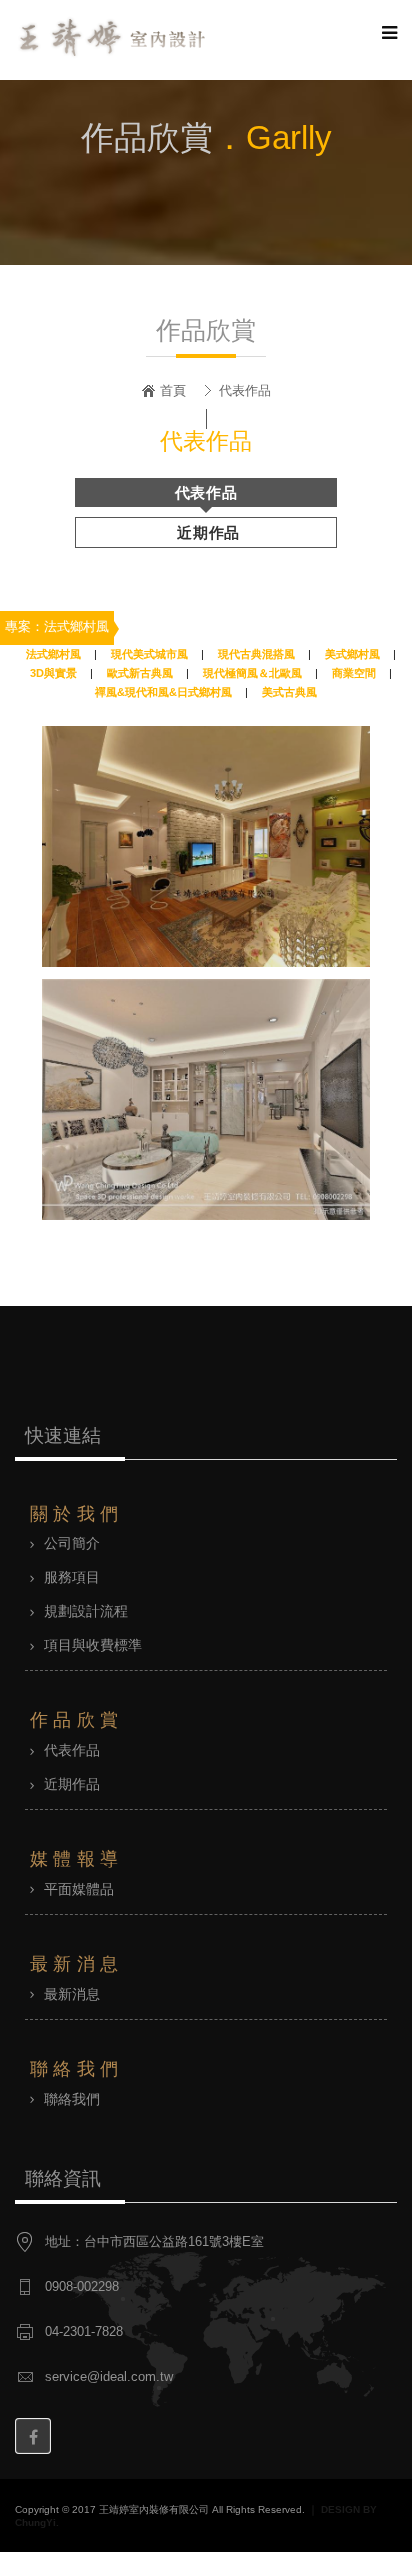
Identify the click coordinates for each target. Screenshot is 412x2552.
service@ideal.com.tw (109, 2377)
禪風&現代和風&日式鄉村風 (163, 692)
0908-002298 (82, 2287)
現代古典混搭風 (256, 654)
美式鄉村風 (352, 654)
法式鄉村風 (53, 654)
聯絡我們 (72, 2099)
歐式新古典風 (140, 673)
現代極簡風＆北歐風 (252, 673)
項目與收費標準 (93, 1645)
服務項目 (72, 1577)
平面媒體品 (79, 1889)
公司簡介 (72, 1543)
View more (206, 846)
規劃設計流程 (86, 1611)
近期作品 (208, 532)
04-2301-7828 (84, 2332)
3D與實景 (53, 673)
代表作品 (206, 492)
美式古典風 (289, 692)
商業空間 (354, 673)
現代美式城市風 (149, 654)
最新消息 (72, 1994)
